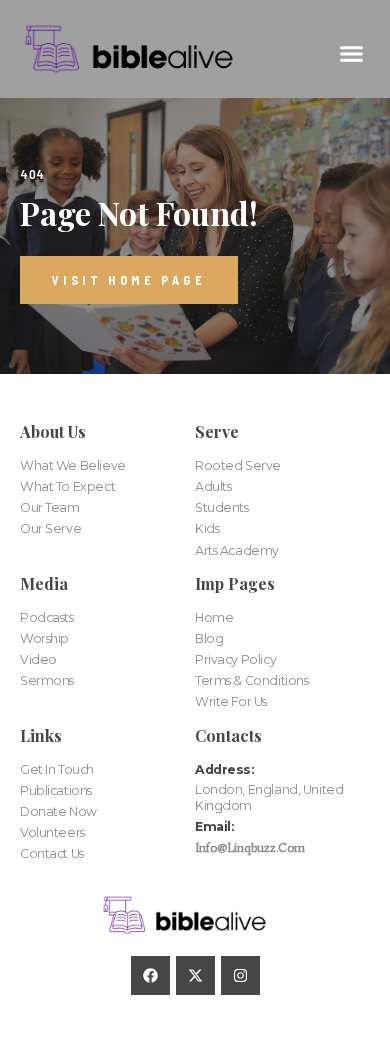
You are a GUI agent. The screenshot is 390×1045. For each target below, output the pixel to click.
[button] (352, 54)
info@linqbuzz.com (250, 847)
